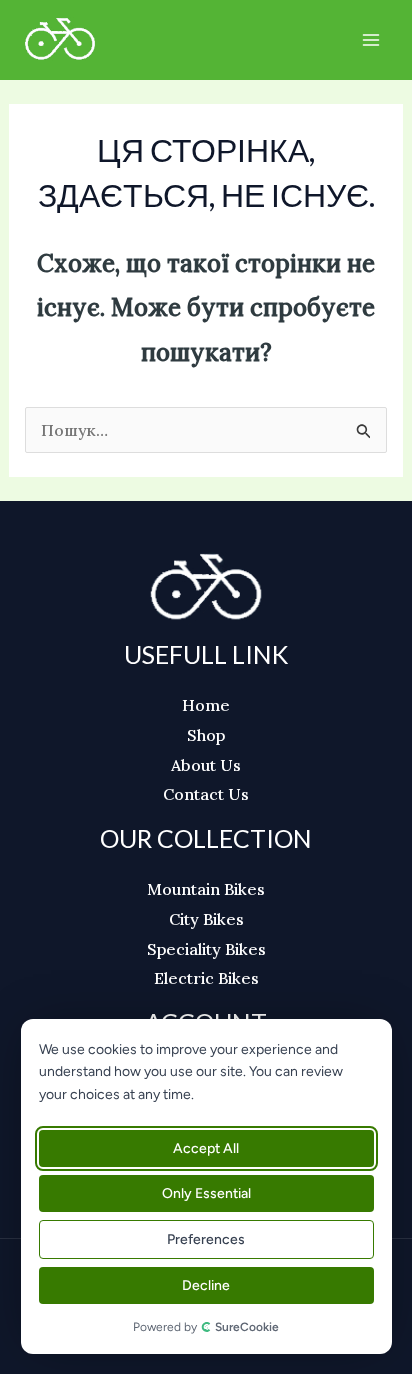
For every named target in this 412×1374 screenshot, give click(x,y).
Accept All (207, 1148)
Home (206, 705)
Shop (206, 735)
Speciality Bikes (206, 949)
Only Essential (206, 1193)
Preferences (207, 1239)
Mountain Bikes (206, 889)
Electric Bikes (206, 978)
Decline (207, 1285)
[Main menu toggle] (371, 40)
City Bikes (206, 919)
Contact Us (206, 794)
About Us (206, 765)
